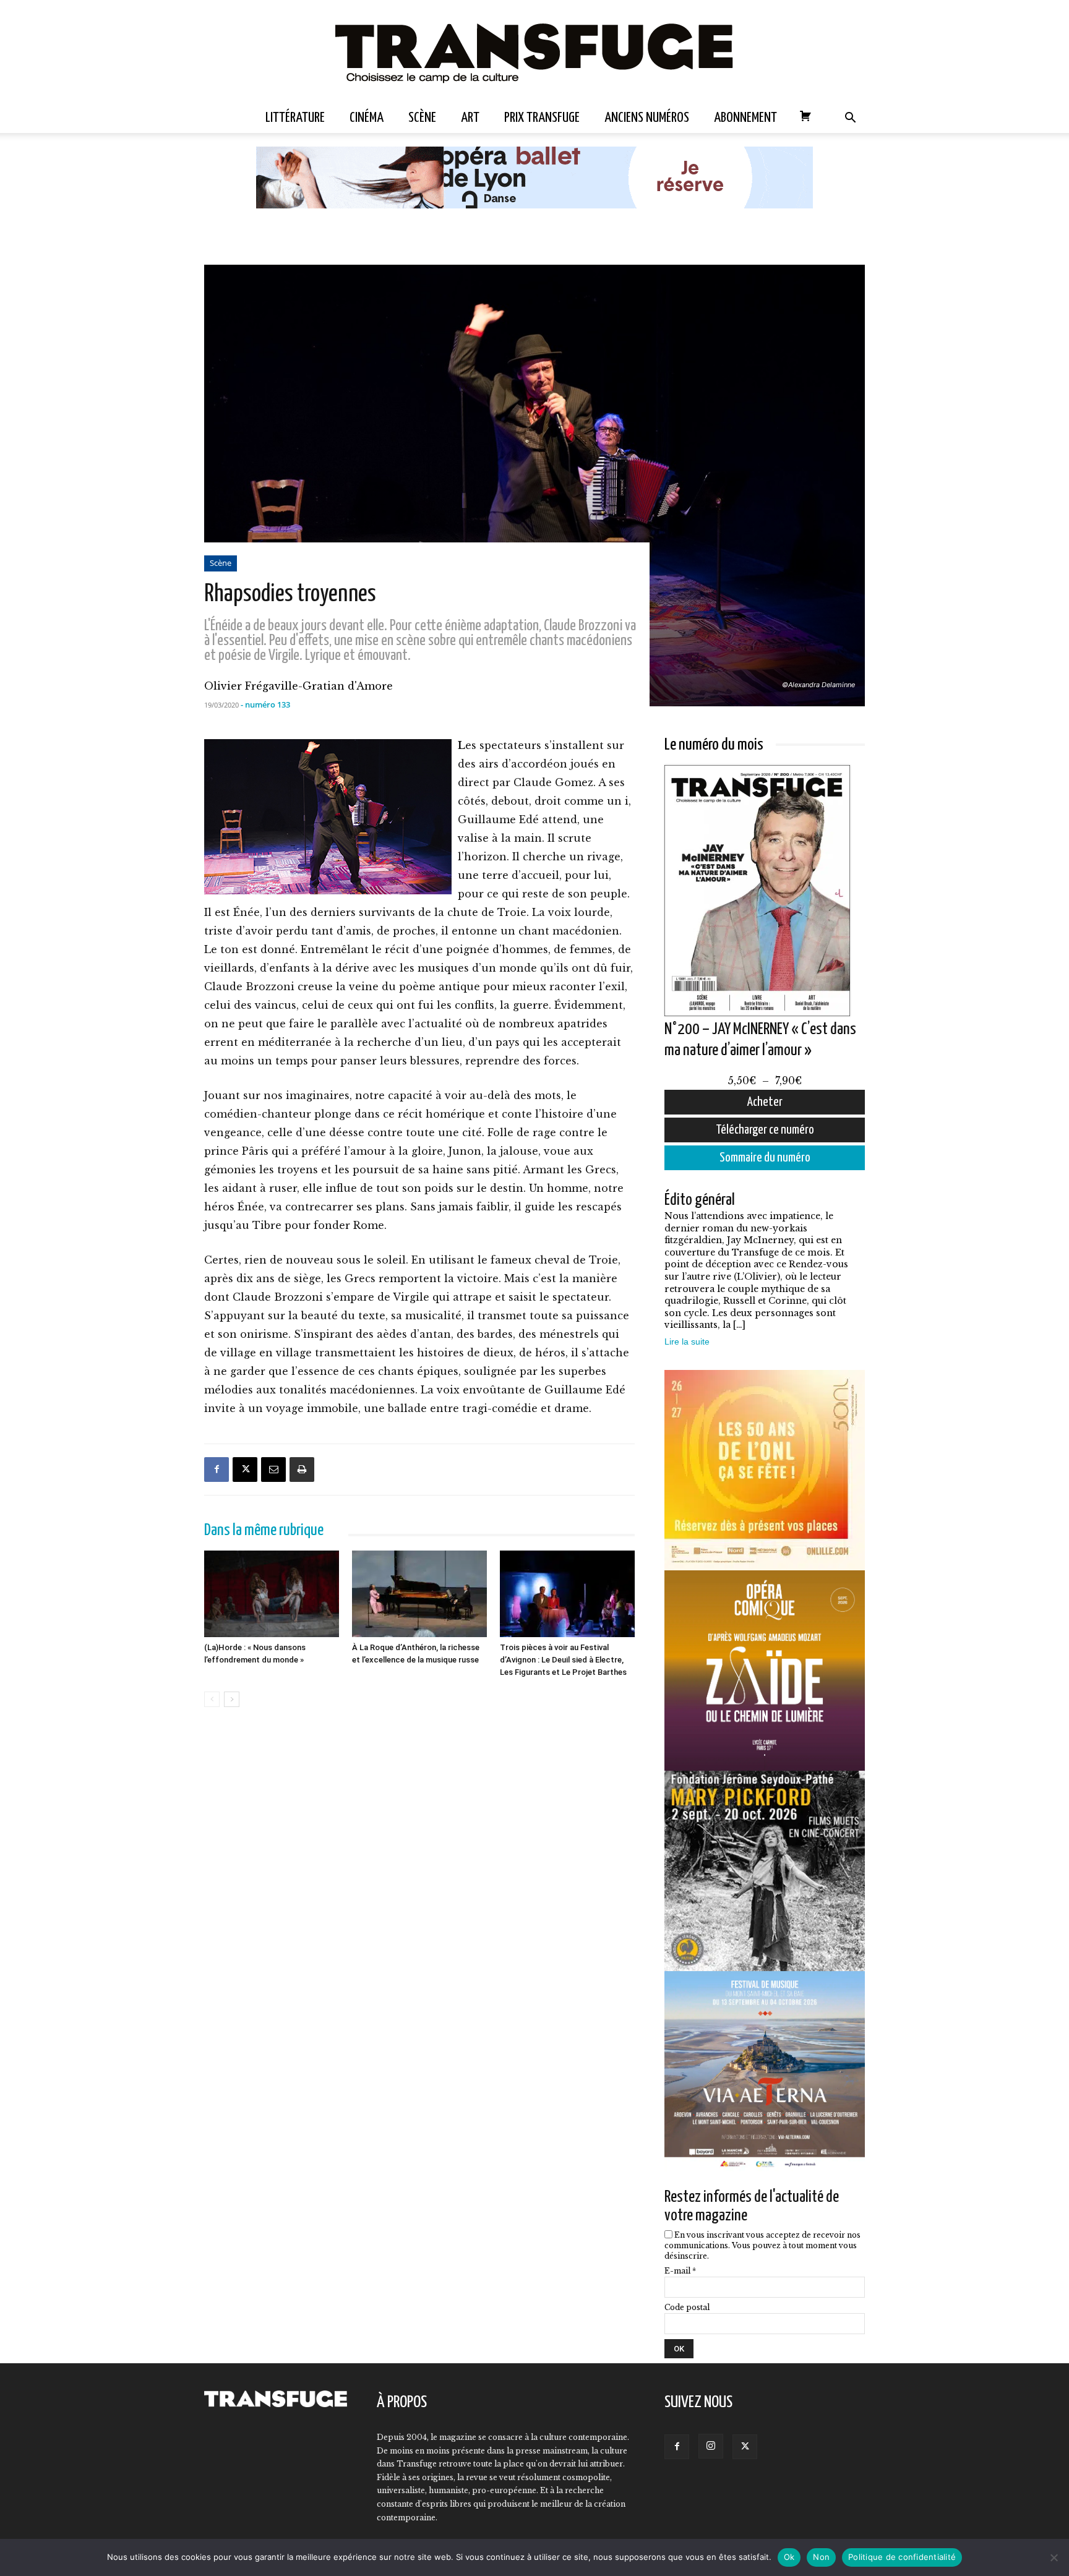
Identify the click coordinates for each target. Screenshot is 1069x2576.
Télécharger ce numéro (765, 1130)
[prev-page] (212, 1699)
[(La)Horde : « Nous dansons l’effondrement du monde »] (272, 1594)
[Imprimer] (302, 1470)
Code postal (687, 2307)
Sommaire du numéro (765, 1158)
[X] (245, 1470)
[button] (850, 119)
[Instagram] (711, 2446)
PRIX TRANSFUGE (542, 118)
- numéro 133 (265, 704)
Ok (789, 2557)
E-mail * (680, 2271)
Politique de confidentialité (902, 2557)
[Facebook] (217, 1470)
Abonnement (745, 118)
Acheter (765, 1102)
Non (821, 2557)
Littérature (295, 118)
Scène (422, 118)
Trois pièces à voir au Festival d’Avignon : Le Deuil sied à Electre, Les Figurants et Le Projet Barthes (563, 1660)
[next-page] (232, 1699)
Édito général (700, 1200)
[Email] (273, 1470)
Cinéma (367, 118)
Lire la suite (687, 1341)
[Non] (1054, 2557)
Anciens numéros (647, 118)
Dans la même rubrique (264, 1530)
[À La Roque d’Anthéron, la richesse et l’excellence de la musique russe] (419, 1594)
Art (470, 118)
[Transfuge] (534, 52)
